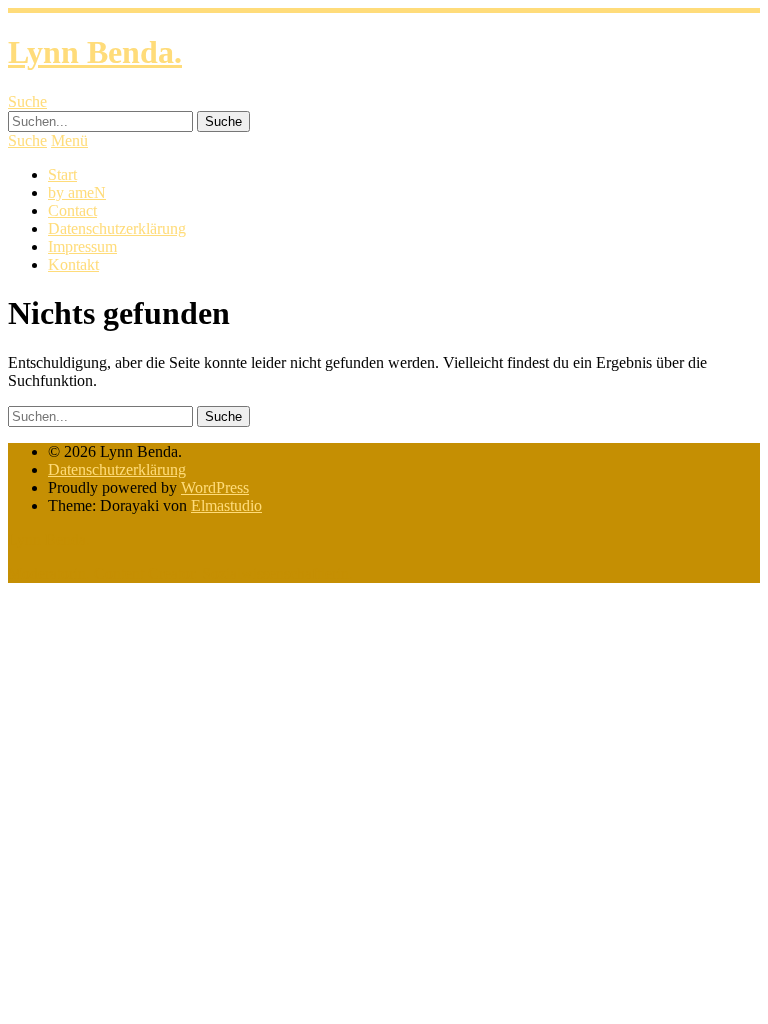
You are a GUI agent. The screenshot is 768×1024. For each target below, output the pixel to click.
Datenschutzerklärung (117, 228)
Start (62, 174)
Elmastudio (226, 505)
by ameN (77, 192)
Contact (72, 210)
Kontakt (73, 264)
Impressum (82, 246)
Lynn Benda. (95, 52)
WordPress (215, 487)
